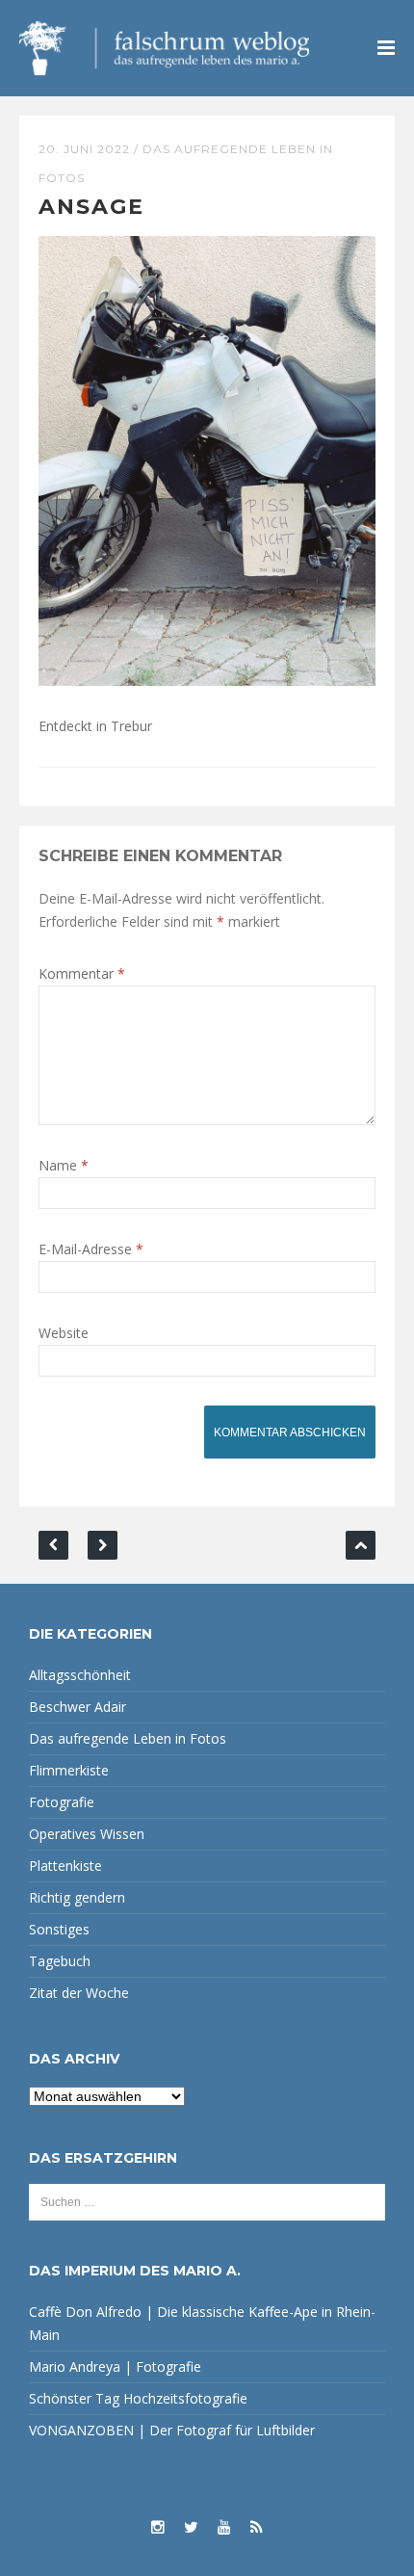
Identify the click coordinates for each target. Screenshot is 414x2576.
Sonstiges (59, 1929)
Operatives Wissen (87, 1834)
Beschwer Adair (78, 1707)
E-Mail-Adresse (91, 1249)
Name (64, 1165)
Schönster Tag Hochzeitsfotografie (138, 2398)
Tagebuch (60, 1961)
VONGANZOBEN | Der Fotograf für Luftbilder (172, 2430)
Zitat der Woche (79, 1993)
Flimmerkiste (69, 1770)
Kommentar (82, 973)
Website (64, 1333)
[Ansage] (207, 459)
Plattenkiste (65, 1866)
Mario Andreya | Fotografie (115, 2366)
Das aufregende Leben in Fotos (128, 1738)
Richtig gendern (77, 1897)
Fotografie (62, 1802)
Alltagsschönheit (80, 1675)
